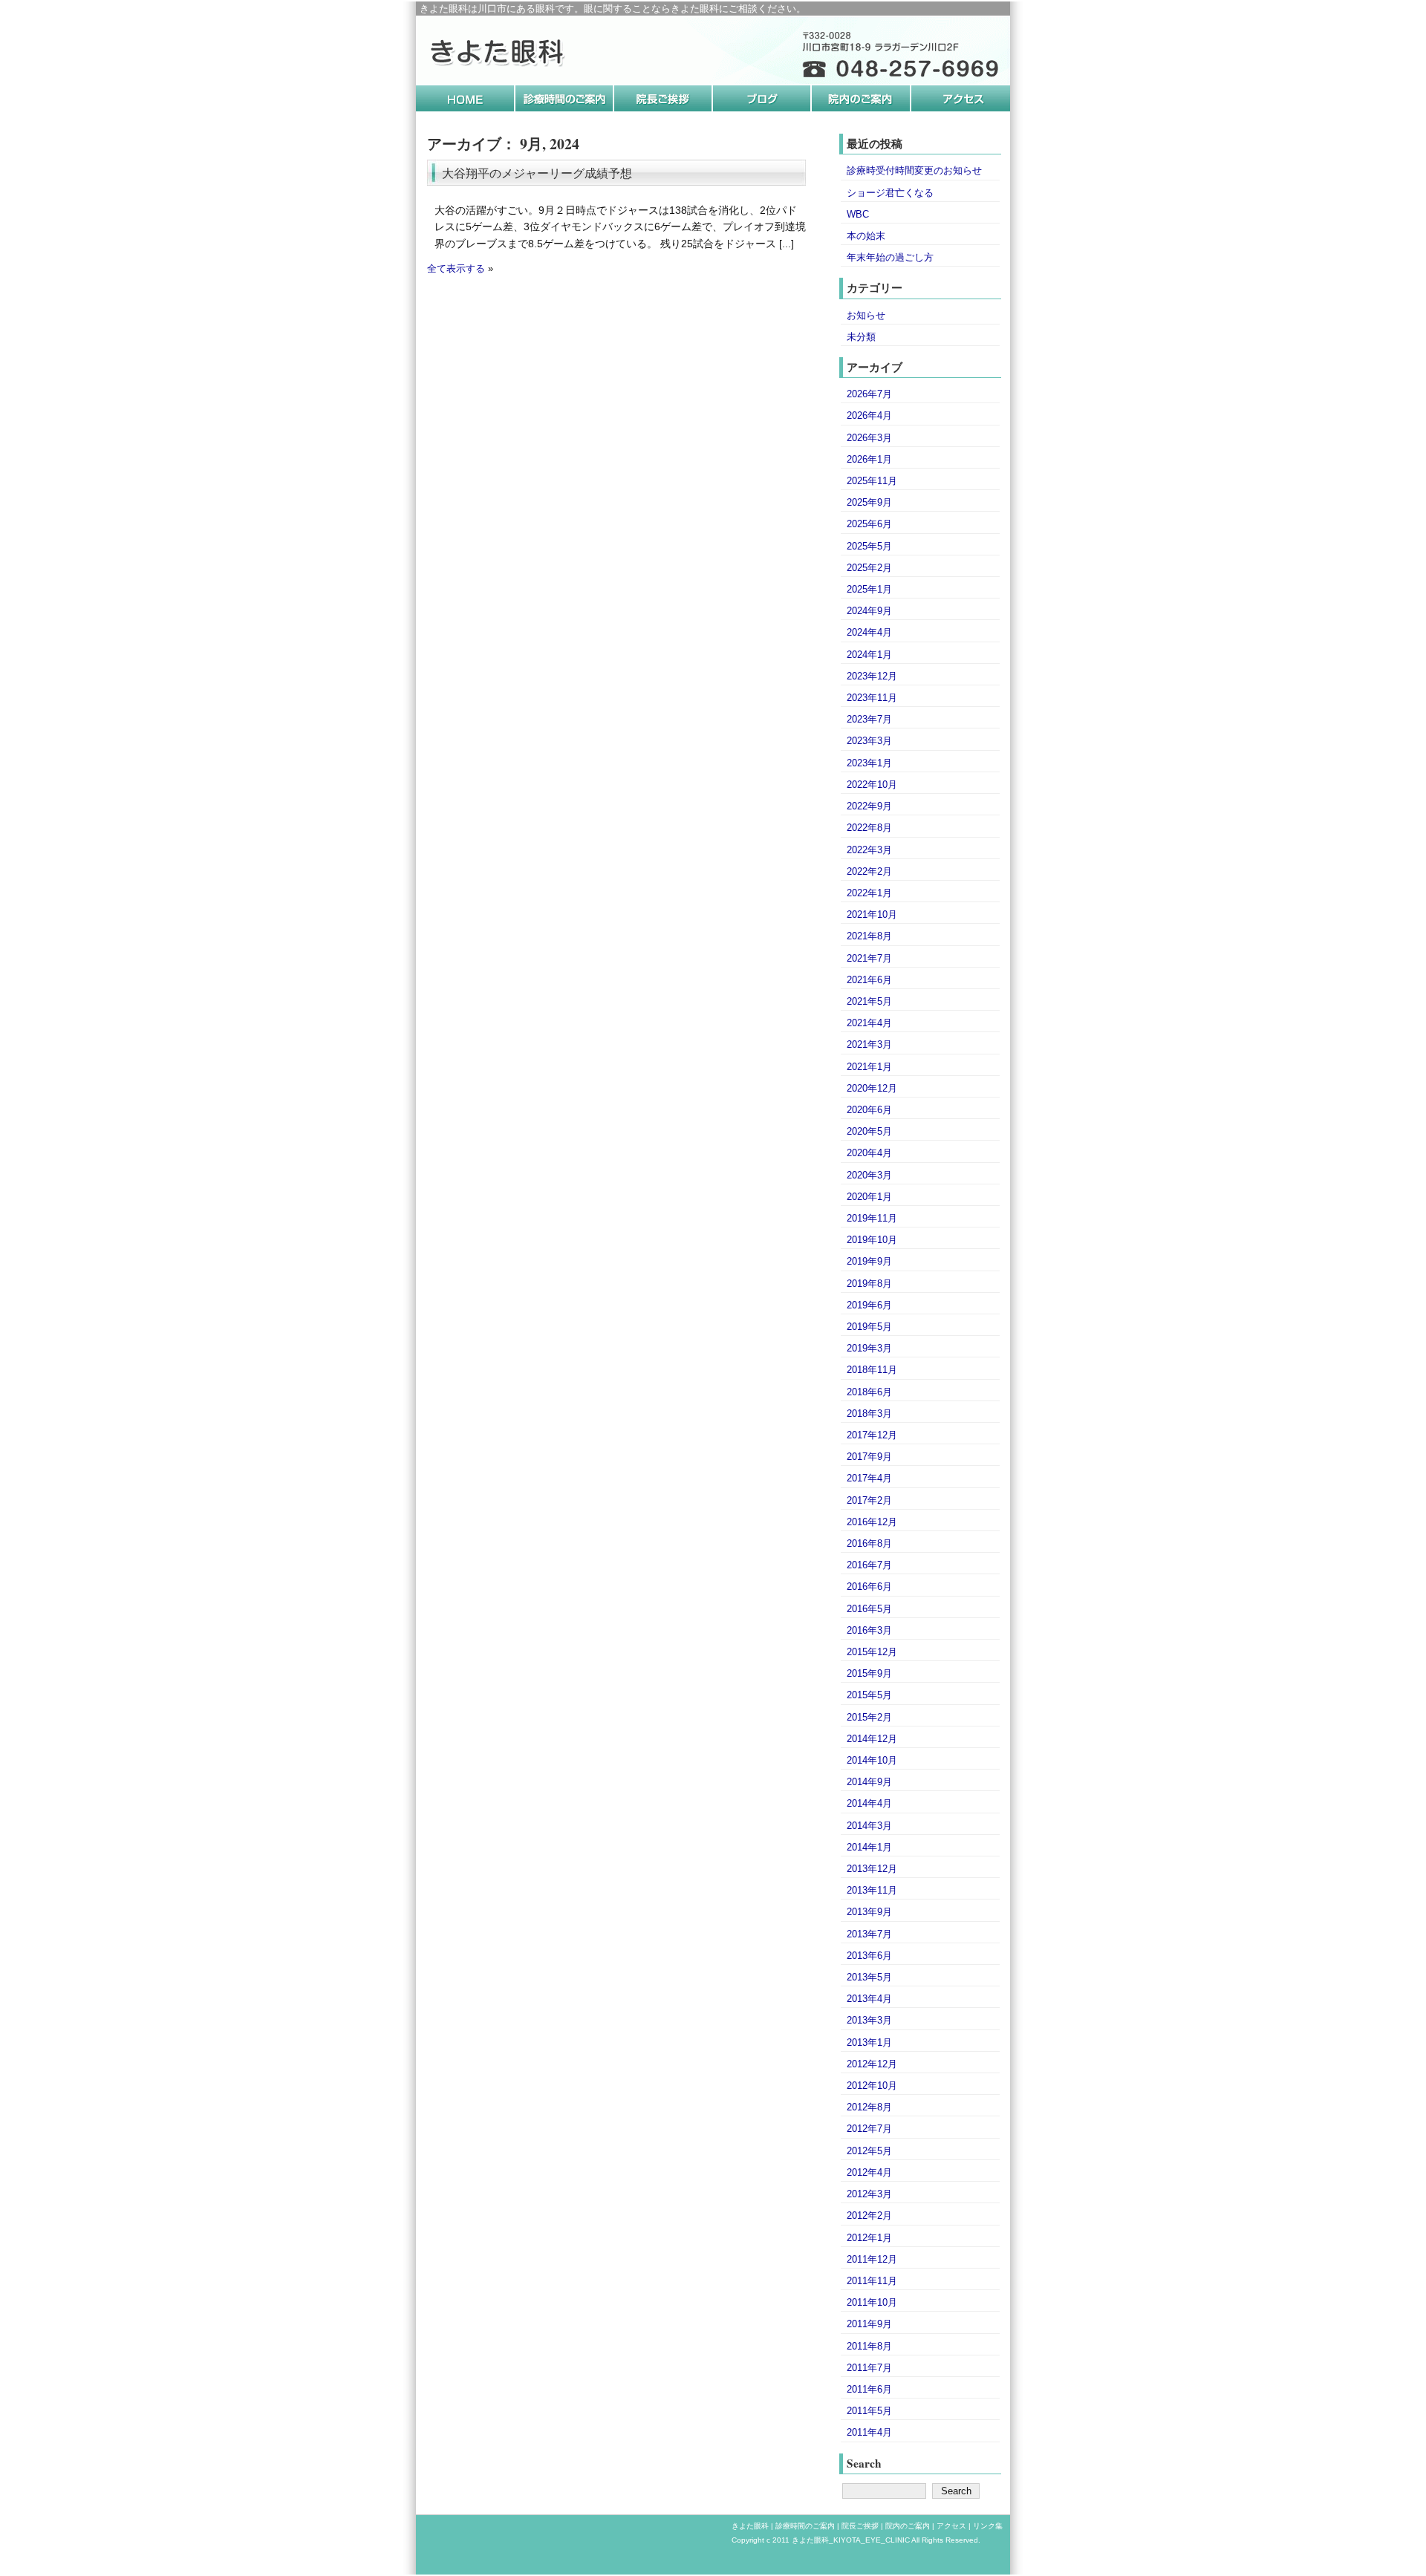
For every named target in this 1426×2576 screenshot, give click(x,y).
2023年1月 (869, 763)
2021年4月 (869, 1023)
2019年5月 (869, 1327)
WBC (858, 214)
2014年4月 (869, 1803)
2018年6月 (869, 1392)
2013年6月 (869, 1956)
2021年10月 (872, 914)
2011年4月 (869, 2432)
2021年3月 (869, 1044)
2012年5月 (869, 2151)
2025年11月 (872, 481)
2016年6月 (869, 1587)
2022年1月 (869, 893)
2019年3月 (869, 1348)
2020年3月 (869, 1175)
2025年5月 (869, 546)
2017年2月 (869, 1500)
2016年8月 (869, 1543)
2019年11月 (872, 1218)
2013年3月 (869, 2020)
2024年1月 (869, 655)
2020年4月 (869, 1153)
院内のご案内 (908, 2526)
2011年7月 (869, 2368)
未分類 (861, 337)
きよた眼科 (750, 2526)
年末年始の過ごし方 (890, 257)
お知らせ (866, 315)
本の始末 (866, 236)
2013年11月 (872, 1890)
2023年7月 (869, 719)
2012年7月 (869, 2129)
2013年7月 (869, 1934)
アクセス (951, 2526)
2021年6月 (869, 980)
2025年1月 (869, 589)
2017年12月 (872, 1435)
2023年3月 (869, 741)
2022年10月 (872, 785)
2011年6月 (869, 2389)
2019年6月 (869, 1305)
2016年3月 (869, 1630)
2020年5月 (869, 1131)
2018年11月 (872, 1370)
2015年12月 (872, 1652)
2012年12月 (872, 2064)
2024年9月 (869, 611)
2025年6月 (869, 524)
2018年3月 (869, 1413)
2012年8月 (869, 2107)
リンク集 (988, 2526)
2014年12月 (872, 1739)
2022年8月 (869, 828)
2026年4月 (869, 415)
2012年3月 (869, 2194)
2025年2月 (869, 568)
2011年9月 (869, 2324)
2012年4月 (869, 2172)
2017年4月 (869, 1478)
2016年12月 (872, 1522)
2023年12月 (872, 676)
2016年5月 (869, 1609)
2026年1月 (869, 459)
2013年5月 (869, 1977)
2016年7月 (869, 1565)
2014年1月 (869, 1847)
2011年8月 (869, 2346)
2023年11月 (872, 698)
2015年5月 (869, 1695)
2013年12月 (872, 1869)
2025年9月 (869, 502)
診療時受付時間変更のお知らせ (914, 170)
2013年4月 (869, 1999)
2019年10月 (872, 1240)
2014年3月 (869, 1826)
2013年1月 (869, 2042)
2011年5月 (869, 2411)
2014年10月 (872, 1760)
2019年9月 (869, 1261)
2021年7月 (869, 958)
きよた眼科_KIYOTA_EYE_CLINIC (851, 2540)
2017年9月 (869, 1457)
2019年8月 (869, 1284)
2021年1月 (869, 1067)
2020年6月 (869, 1110)
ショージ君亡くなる (890, 193)
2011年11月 (872, 2281)
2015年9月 (869, 1673)
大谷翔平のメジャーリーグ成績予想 (537, 173)
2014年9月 (869, 1782)
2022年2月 (869, 871)
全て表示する (456, 269)
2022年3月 (869, 850)
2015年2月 (869, 1717)
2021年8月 (869, 936)
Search (864, 2463)
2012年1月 (869, 2238)
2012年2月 (869, 2215)
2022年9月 (869, 806)
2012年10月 (872, 2086)
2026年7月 (869, 394)
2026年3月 (869, 438)
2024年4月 (869, 632)
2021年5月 (869, 1001)
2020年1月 (869, 1197)
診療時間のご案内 (805, 2526)
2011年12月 (872, 2259)
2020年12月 (872, 1088)
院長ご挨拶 (860, 2526)
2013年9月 (869, 1912)
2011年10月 (872, 2302)
